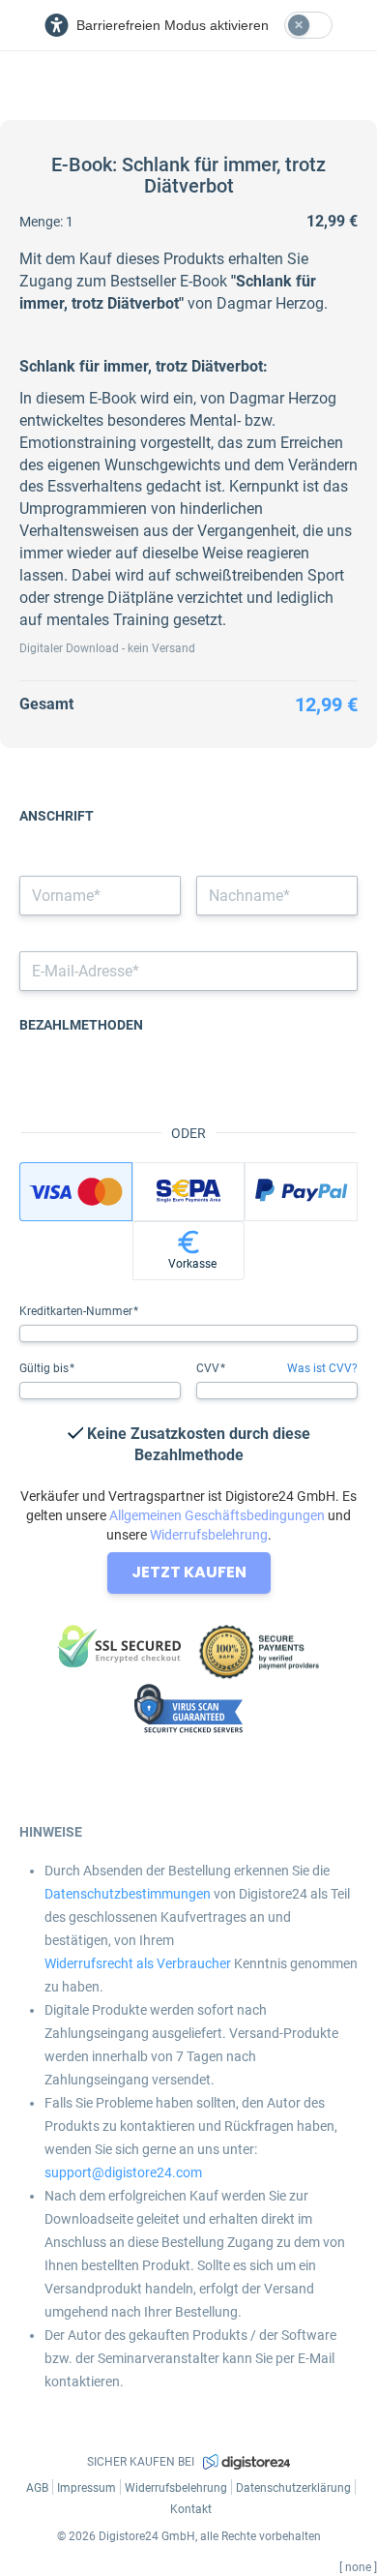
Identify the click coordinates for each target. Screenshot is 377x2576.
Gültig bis (45, 1368)
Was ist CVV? (322, 1368)
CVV (209, 1368)
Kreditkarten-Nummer (77, 1311)
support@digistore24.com (123, 2172)
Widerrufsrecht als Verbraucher (138, 1963)
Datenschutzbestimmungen (128, 1894)
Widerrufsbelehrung (209, 1535)
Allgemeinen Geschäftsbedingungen (217, 1515)
